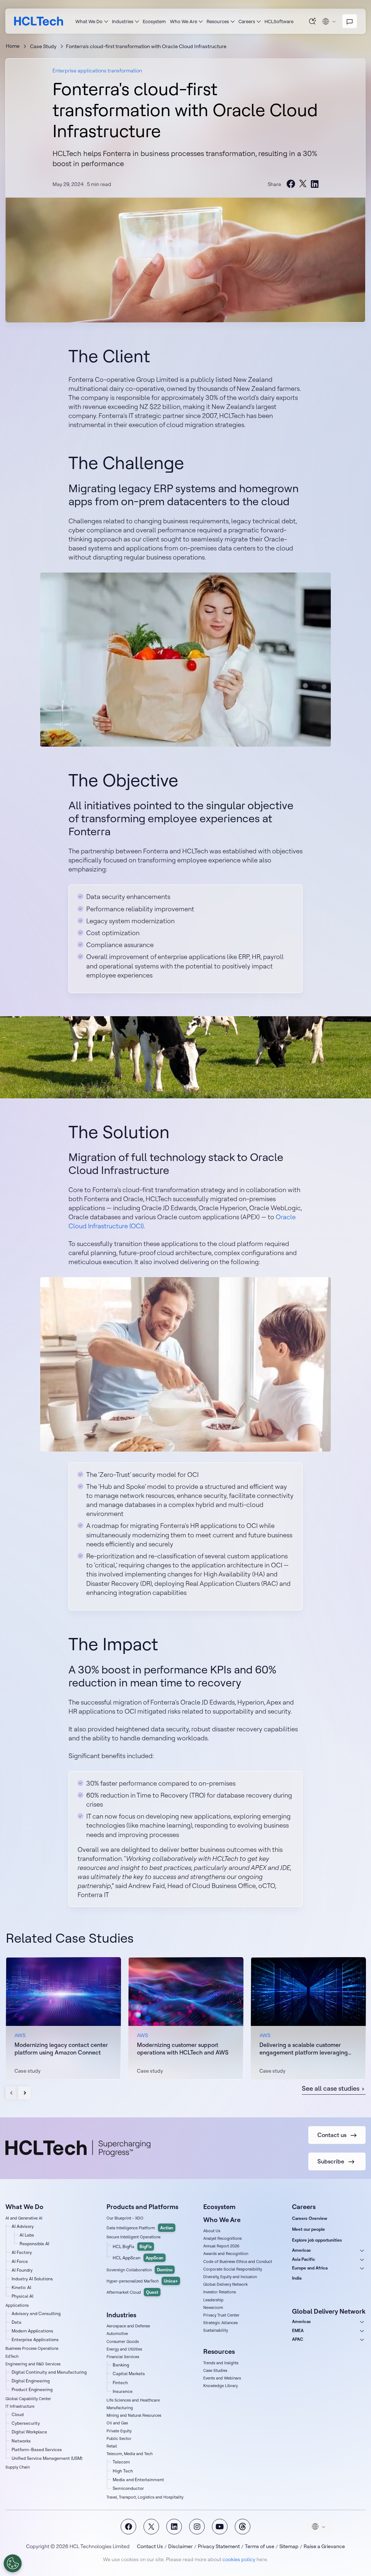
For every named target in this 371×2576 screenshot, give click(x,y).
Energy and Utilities (124, 2349)
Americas (301, 2250)
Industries (123, 21)
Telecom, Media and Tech (130, 2454)
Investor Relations (220, 2292)
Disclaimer (180, 2546)
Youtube (220, 2527)
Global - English (318, 2526)
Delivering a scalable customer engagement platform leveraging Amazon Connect (304, 2049)
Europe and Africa (310, 2268)
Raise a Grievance (324, 2546)
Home (13, 46)
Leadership (213, 2300)
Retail (112, 2446)
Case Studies (215, 2370)
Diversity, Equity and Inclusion (230, 2277)
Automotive (117, 2334)
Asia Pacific (304, 2259)
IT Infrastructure (20, 2406)
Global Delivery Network (226, 2284)
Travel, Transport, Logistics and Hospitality (145, 2497)
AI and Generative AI (24, 2218)
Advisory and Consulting (36, 2313)
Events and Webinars (222, 2378)
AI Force (20, 2261)
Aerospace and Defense (128, 2326)
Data (16, 2322)
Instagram (197, 2527)
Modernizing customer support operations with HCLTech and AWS (183, 2049)
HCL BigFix (132, 2246)
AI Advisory (23, 2226)
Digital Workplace (29, 2432)
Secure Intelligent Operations (134, 2237)
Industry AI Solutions (32, 2279)
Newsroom (213, 2307)
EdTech (12, 2356)
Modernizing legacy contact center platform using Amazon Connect (61, 2049)
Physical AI (22, 2296)
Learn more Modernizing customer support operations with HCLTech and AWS (186, 2018)
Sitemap (289, 2546)
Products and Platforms (142, 2207)
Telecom (121, 2462)
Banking (121, 2365)
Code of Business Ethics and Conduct (238, 2262)
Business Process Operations (32, 2348)
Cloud (18, 2414)
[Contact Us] (350, 21)
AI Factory (22, 2252)
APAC (298, 2339)
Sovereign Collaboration (139, 2270)
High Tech (123, 2471)
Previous (12, 2093)
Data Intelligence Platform (140, 2228)
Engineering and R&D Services (33, 2364)
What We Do (89, 21)
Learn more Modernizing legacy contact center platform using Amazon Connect (63, 2018)
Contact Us (150, 2546)
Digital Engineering (31, 2381)
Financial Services (123, 2357)
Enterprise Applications (35, 2339)
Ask (313, 21)
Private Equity (119, 2431)
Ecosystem (154, 21)
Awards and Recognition (226, 2254)
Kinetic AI (21, 2287)
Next (24, 2093)
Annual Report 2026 (221, 2246)
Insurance (123, 2391)
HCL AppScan (138, 2258)
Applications (17, 2305)
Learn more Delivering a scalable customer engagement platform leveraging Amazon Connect (308, 2018)
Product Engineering (32, 2389)
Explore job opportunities (317, 2240)
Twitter (151, 2527)
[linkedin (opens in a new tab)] (314, 184)
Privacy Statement (219, 2546)
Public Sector (119, 2438)
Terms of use (260, 2546)
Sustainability (216, 2330)
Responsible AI (34, 2244)
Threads (243, 2527)
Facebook (128, 2527)
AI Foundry (22, 2270)
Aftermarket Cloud (132, 2292)
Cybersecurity (26, 2423)
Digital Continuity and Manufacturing (49, 2372)
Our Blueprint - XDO (125, 2218)
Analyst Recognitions (222, 2238)
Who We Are (184, 21)
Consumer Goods (123, 2341)
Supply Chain (18, 2467)
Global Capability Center (28, 2399)
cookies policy (239, 2559)
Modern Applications (32, 2331)
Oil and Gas (117, 2423)
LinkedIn (174, 2527)
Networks (21, 2441)
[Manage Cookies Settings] (13, 2563)
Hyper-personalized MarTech (142, 2281)
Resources (218, 21)
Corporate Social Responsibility (233, 2269)
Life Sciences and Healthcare (133, 2400)
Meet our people (309, 2229)
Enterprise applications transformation (97, 71)
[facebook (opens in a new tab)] (291, 184)
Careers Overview (310, 2218)
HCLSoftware (279, 21)
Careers (247, 21)
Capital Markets (129, 2374)
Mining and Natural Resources (134, 2415)
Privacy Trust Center (221, 2315)
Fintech (120, 2383)
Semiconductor (128, 2488)
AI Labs (27, 2235)
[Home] (39, 21)
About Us (212, 2231)
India (297, 2278)
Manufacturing (120, 2408)
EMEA (298, 2330)
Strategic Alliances (220, 2323)
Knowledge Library (220, 2386)
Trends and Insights (221, 2363)
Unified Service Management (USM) (47, 2458)
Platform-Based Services (37, 2450)
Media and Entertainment (138, 2480)
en (329, 21)
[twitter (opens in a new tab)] (303, 184)
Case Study (43, 46)
